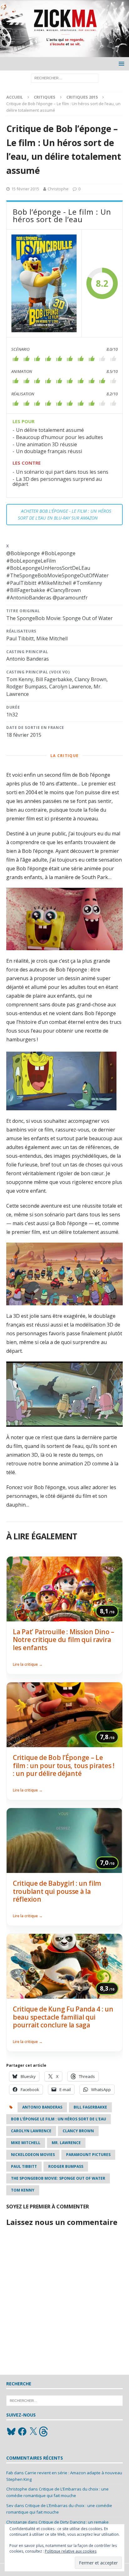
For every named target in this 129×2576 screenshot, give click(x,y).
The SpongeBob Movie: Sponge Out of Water (58, 2178)
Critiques (45, 97)
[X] (33, 2432)
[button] (120, 64)
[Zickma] (64, 54)
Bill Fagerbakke (90, 2107)
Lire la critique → (28, 1664)
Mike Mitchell (26, 2143)
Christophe (58, 189)
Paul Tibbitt (24, 2166)
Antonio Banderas (42, 2107)
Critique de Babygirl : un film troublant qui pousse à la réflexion (57, 1891)
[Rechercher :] (65, 78)
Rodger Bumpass (66, 2166)
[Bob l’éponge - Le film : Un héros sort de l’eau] (44, 283)
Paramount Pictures (88, 2155)
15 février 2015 (25, 189)
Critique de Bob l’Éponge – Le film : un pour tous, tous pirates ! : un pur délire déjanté (64, 1765)
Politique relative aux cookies (71, 2551)
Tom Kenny (23, 2190)
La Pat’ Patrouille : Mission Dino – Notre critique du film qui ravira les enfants (64, 1640)
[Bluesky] (11, 2432)
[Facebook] (22, 2432)
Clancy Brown (78, 2131)
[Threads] (44, 2432)
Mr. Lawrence (66, 2143)
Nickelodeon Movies (33, 2155)
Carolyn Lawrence (31, 2131)
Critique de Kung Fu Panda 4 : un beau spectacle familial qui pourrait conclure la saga (63, 2017)
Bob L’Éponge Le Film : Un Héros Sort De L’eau (59, 2119)
